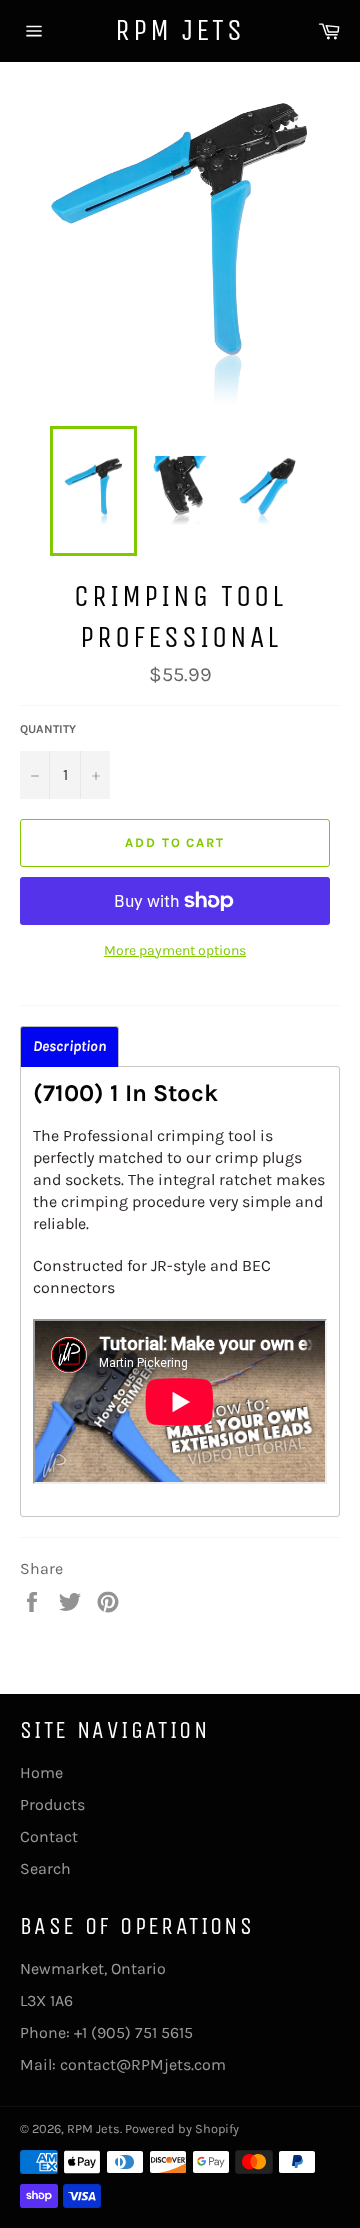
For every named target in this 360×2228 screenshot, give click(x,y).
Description (69, 1046)
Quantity (48, 729)
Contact (49, 1836)
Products (52, 1804)
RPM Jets (180, 30)
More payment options (175, 950)
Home (41, 1772)
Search (45, 1868)
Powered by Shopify (182, 2128)
